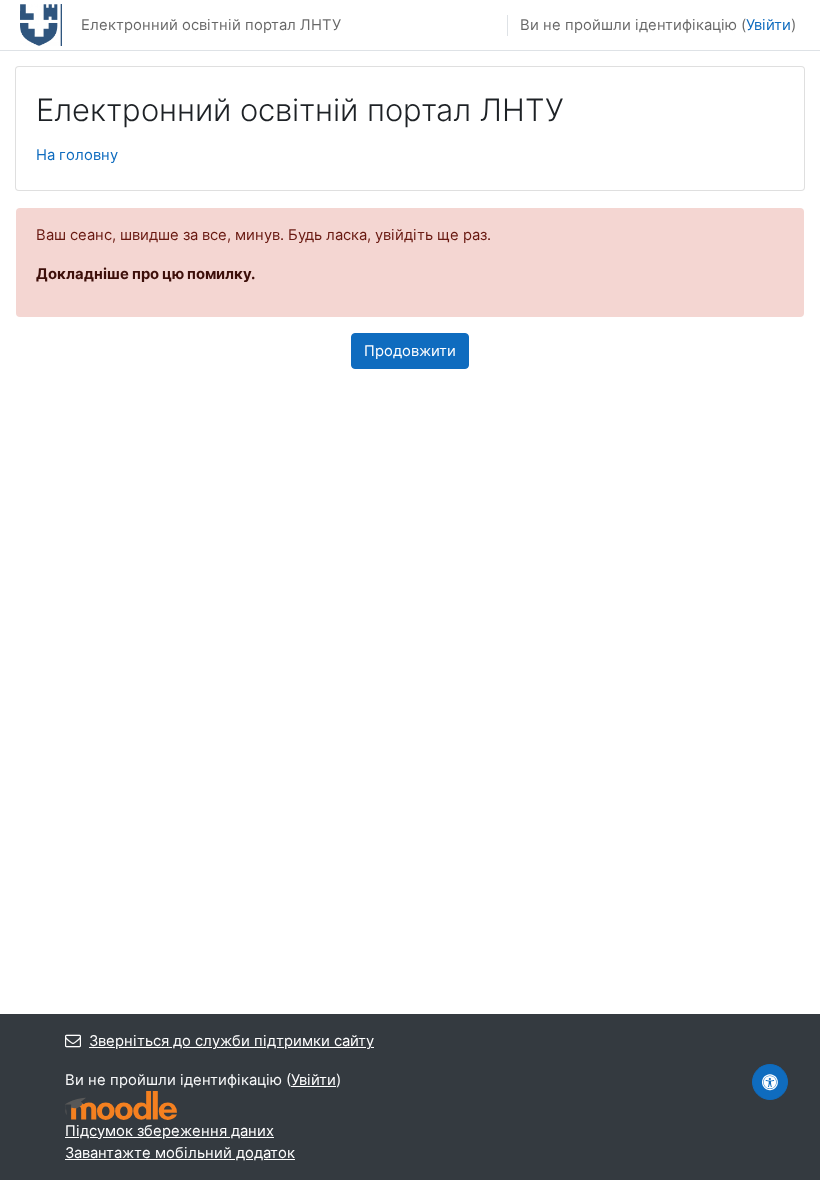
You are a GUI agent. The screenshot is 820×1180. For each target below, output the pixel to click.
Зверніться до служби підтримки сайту (231, 1041)
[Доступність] (770, 1082)
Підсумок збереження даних (169, 1131)
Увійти (768, 25)
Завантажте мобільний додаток (180, 1153)
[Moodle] (121, 1105)
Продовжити (410, 351)
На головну (77, 155)
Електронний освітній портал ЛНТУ (211, 25)
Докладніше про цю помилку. (145, 274)
